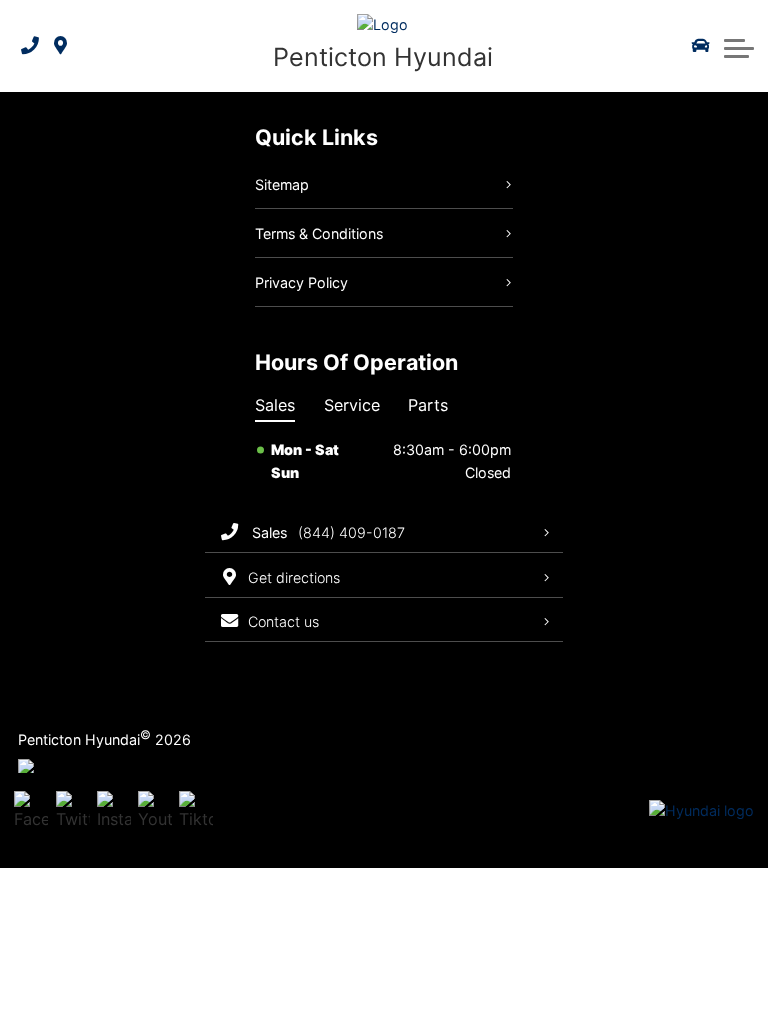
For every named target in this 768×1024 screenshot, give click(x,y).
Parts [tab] (428, 405)
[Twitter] (73, 812)
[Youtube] (155, 812)
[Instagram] (114, 812)
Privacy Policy (301, 282)
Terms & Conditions (319, 233)
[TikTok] (196, 812)
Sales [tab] (275, 405)
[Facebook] (31, 812)
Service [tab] (352, 405)
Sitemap (282, 184)
